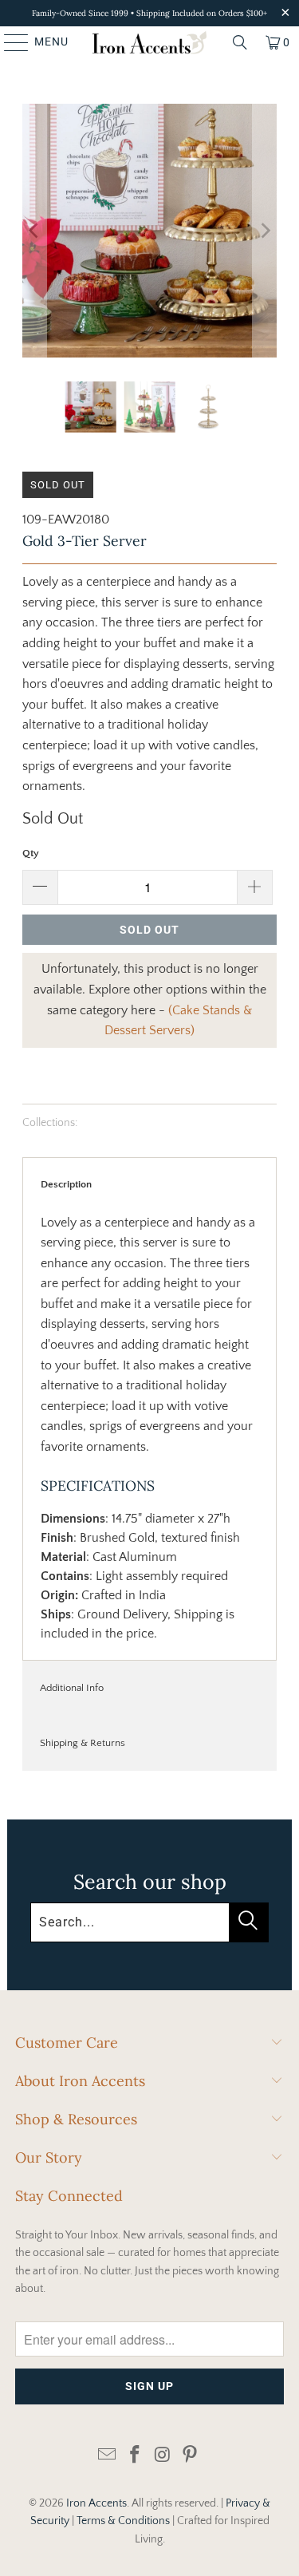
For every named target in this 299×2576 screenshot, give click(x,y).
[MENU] (9, 42)
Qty (31, 853)
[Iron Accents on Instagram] (163, 2456)
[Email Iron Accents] (108, 2456)
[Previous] (34, 231)
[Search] (240, 42)
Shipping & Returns (83, 1743)
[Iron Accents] (150, 42)
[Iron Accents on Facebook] (135, 2456)
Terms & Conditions (123, 2521)
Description (66, 1184)
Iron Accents (96, 2503)
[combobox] (149, 1922)
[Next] (265, 231)
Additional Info (72, 1688)
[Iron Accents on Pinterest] (191, 2456)
